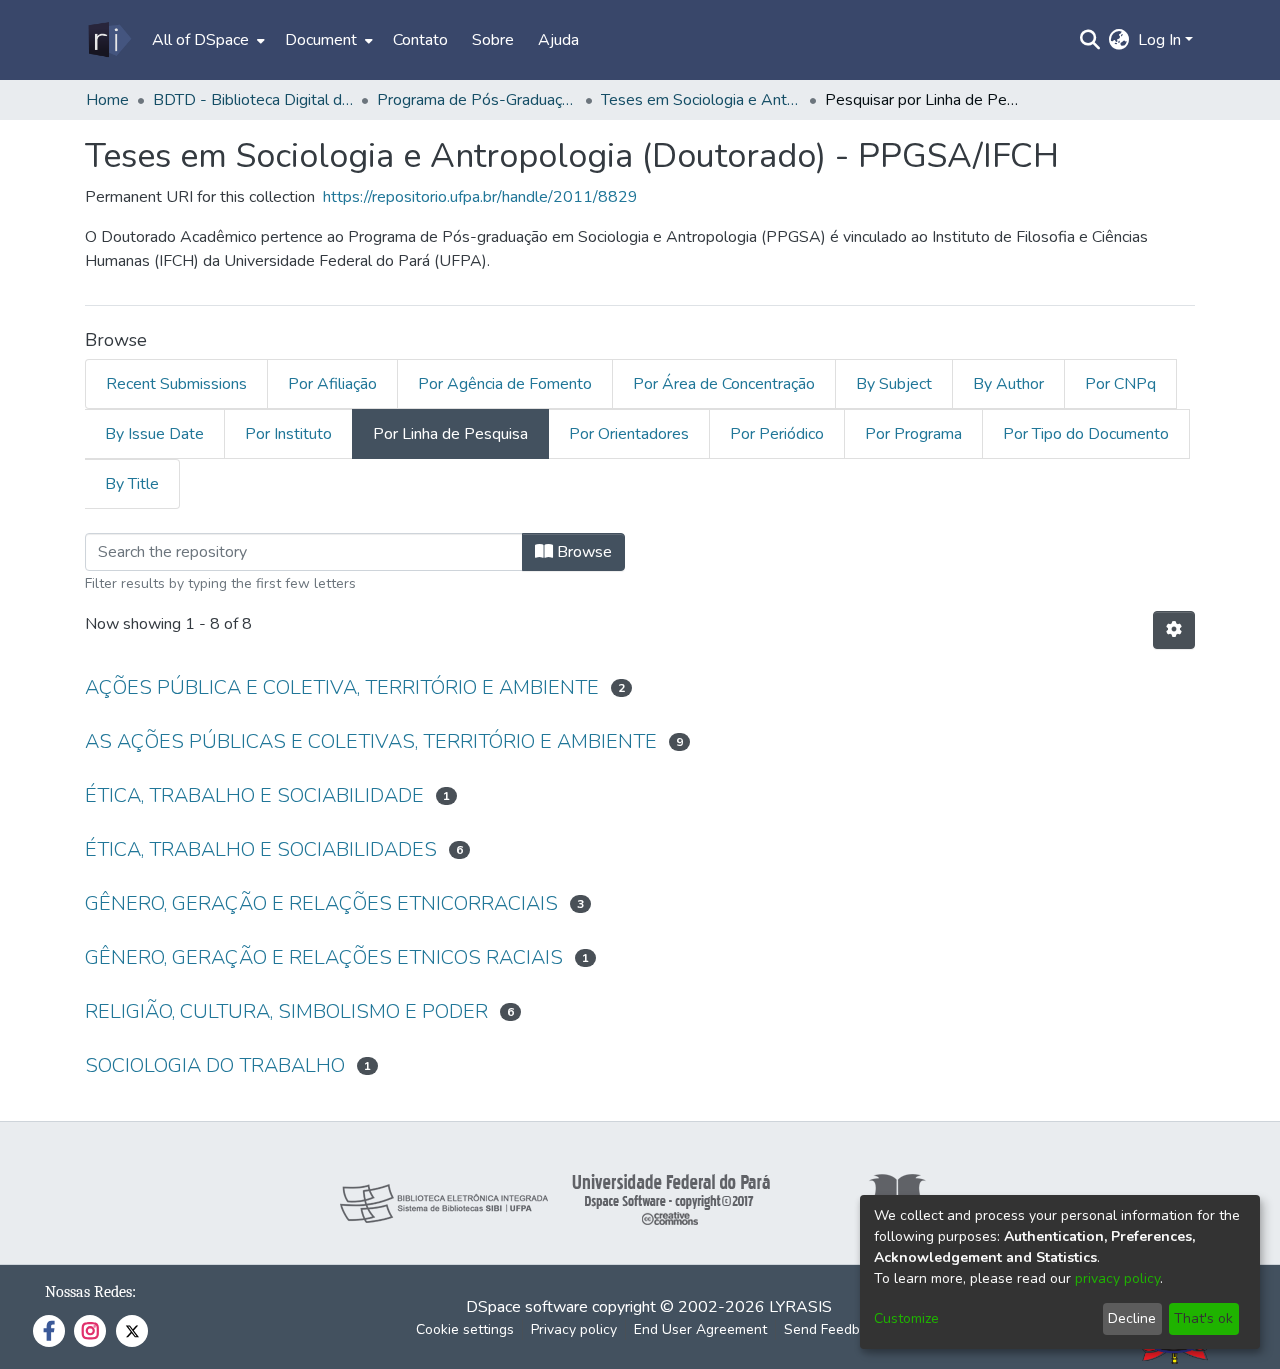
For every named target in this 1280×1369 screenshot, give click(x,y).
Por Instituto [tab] (288, 434)
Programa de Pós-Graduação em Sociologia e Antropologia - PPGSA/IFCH (477, 100)
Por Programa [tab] (913, 434)
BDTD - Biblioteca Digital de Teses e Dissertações (253, 100)
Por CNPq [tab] (1120, 384)
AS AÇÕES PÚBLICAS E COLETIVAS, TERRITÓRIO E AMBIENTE (371, 741)
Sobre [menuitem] (493, 40)
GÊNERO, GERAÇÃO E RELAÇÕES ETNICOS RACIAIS (324, 957)
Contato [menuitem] (420, 40)
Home (107, 100)
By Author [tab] (1008, 384)
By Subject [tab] (894, 384)
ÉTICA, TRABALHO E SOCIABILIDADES (261, 849)
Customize (906, 1318)
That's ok (1203, 1318)
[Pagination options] (1174, 630)
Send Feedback (833, 1329)
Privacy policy (574, 1329)
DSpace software (527, 1307)
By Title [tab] (132, 484)
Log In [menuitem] (1159, 40)
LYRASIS (800, 1307)
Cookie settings (465, 1329)
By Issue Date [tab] (154, 434)
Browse (582, 552)
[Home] (108, 40)
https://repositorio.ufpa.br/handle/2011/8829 (480, 197)
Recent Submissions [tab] (176, 384)
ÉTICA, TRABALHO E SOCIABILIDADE (254, 795)
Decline (1132, 1318)
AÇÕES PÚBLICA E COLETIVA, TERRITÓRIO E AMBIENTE (342, 687)
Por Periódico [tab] (777, 434)
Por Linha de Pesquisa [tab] (450, 434)
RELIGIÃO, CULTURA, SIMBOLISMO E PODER (286, 1011)
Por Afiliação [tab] (332, 384)
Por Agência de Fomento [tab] (505, 384)
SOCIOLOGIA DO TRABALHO (215, 1065)
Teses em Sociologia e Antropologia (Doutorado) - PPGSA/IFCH (701, 100)
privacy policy (1117, 1278)
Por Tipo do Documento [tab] (1086, 434)
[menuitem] (206, 40)
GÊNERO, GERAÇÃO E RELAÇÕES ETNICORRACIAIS (321, 903)
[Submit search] (1090, 40)
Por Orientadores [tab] (629, 434)
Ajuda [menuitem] (558, 40)
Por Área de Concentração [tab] (724, 384)
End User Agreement (700, 1329)
